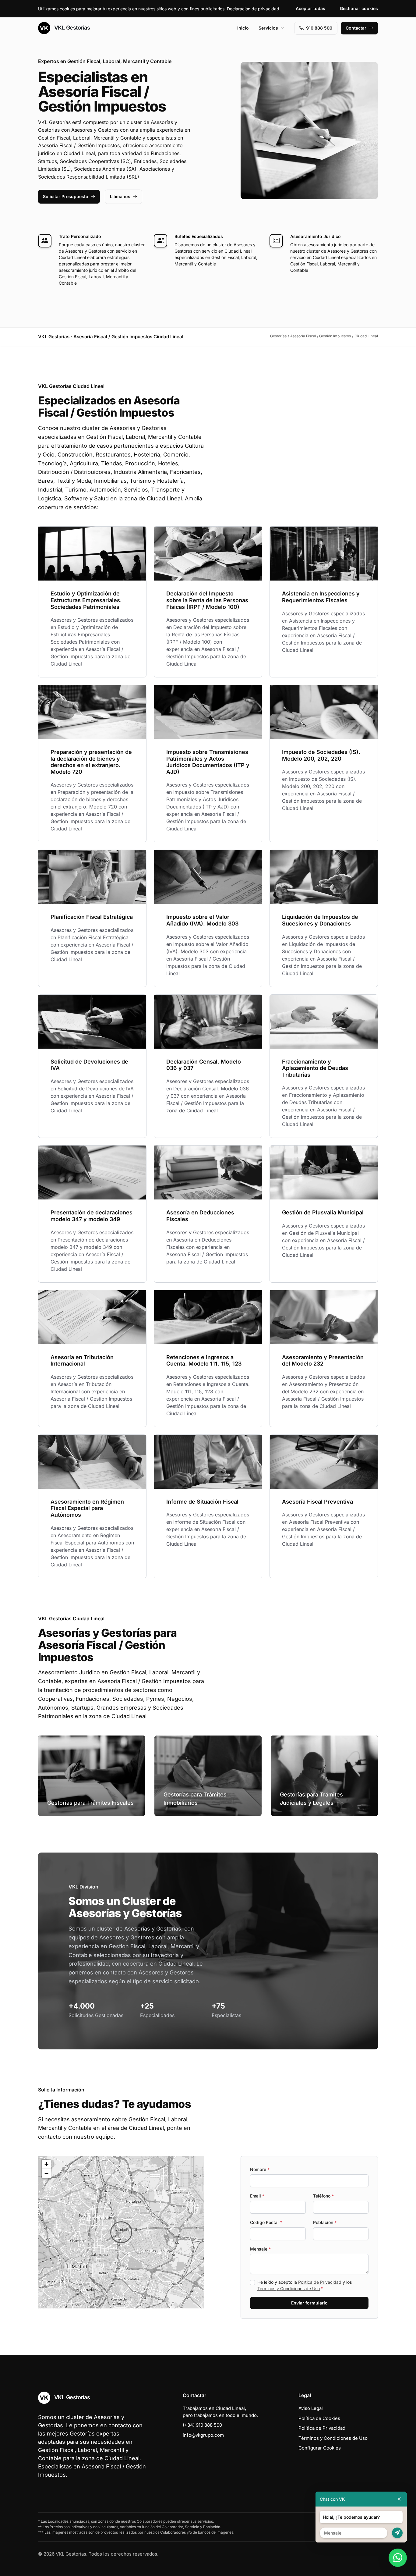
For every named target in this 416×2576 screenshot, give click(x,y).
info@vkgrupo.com (203, 2435)
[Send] (397, 2533)
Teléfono (323, 2196)
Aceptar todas (310, 8)
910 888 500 (319, 28)
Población (325, 2222)
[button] (121, 2232)
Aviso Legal (311, 2408)
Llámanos (120, 196)
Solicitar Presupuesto (66, 196)
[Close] (399, 2499)
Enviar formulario (309, 2303)
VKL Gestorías (71, 28)
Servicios (268, 28)
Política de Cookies (319, 2418)
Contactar (356, 28)
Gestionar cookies (359, 8)
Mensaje (260, 2249)
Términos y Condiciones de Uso (289, 2288)
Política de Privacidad (320, 2282)
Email (257, 2196)
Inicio (243, 28)
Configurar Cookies (320, 2448)
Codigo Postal (266, 2222)
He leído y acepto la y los (305, 2285)
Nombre (260, 2169)
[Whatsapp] (398, 2558)
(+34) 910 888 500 (202, 2425)
